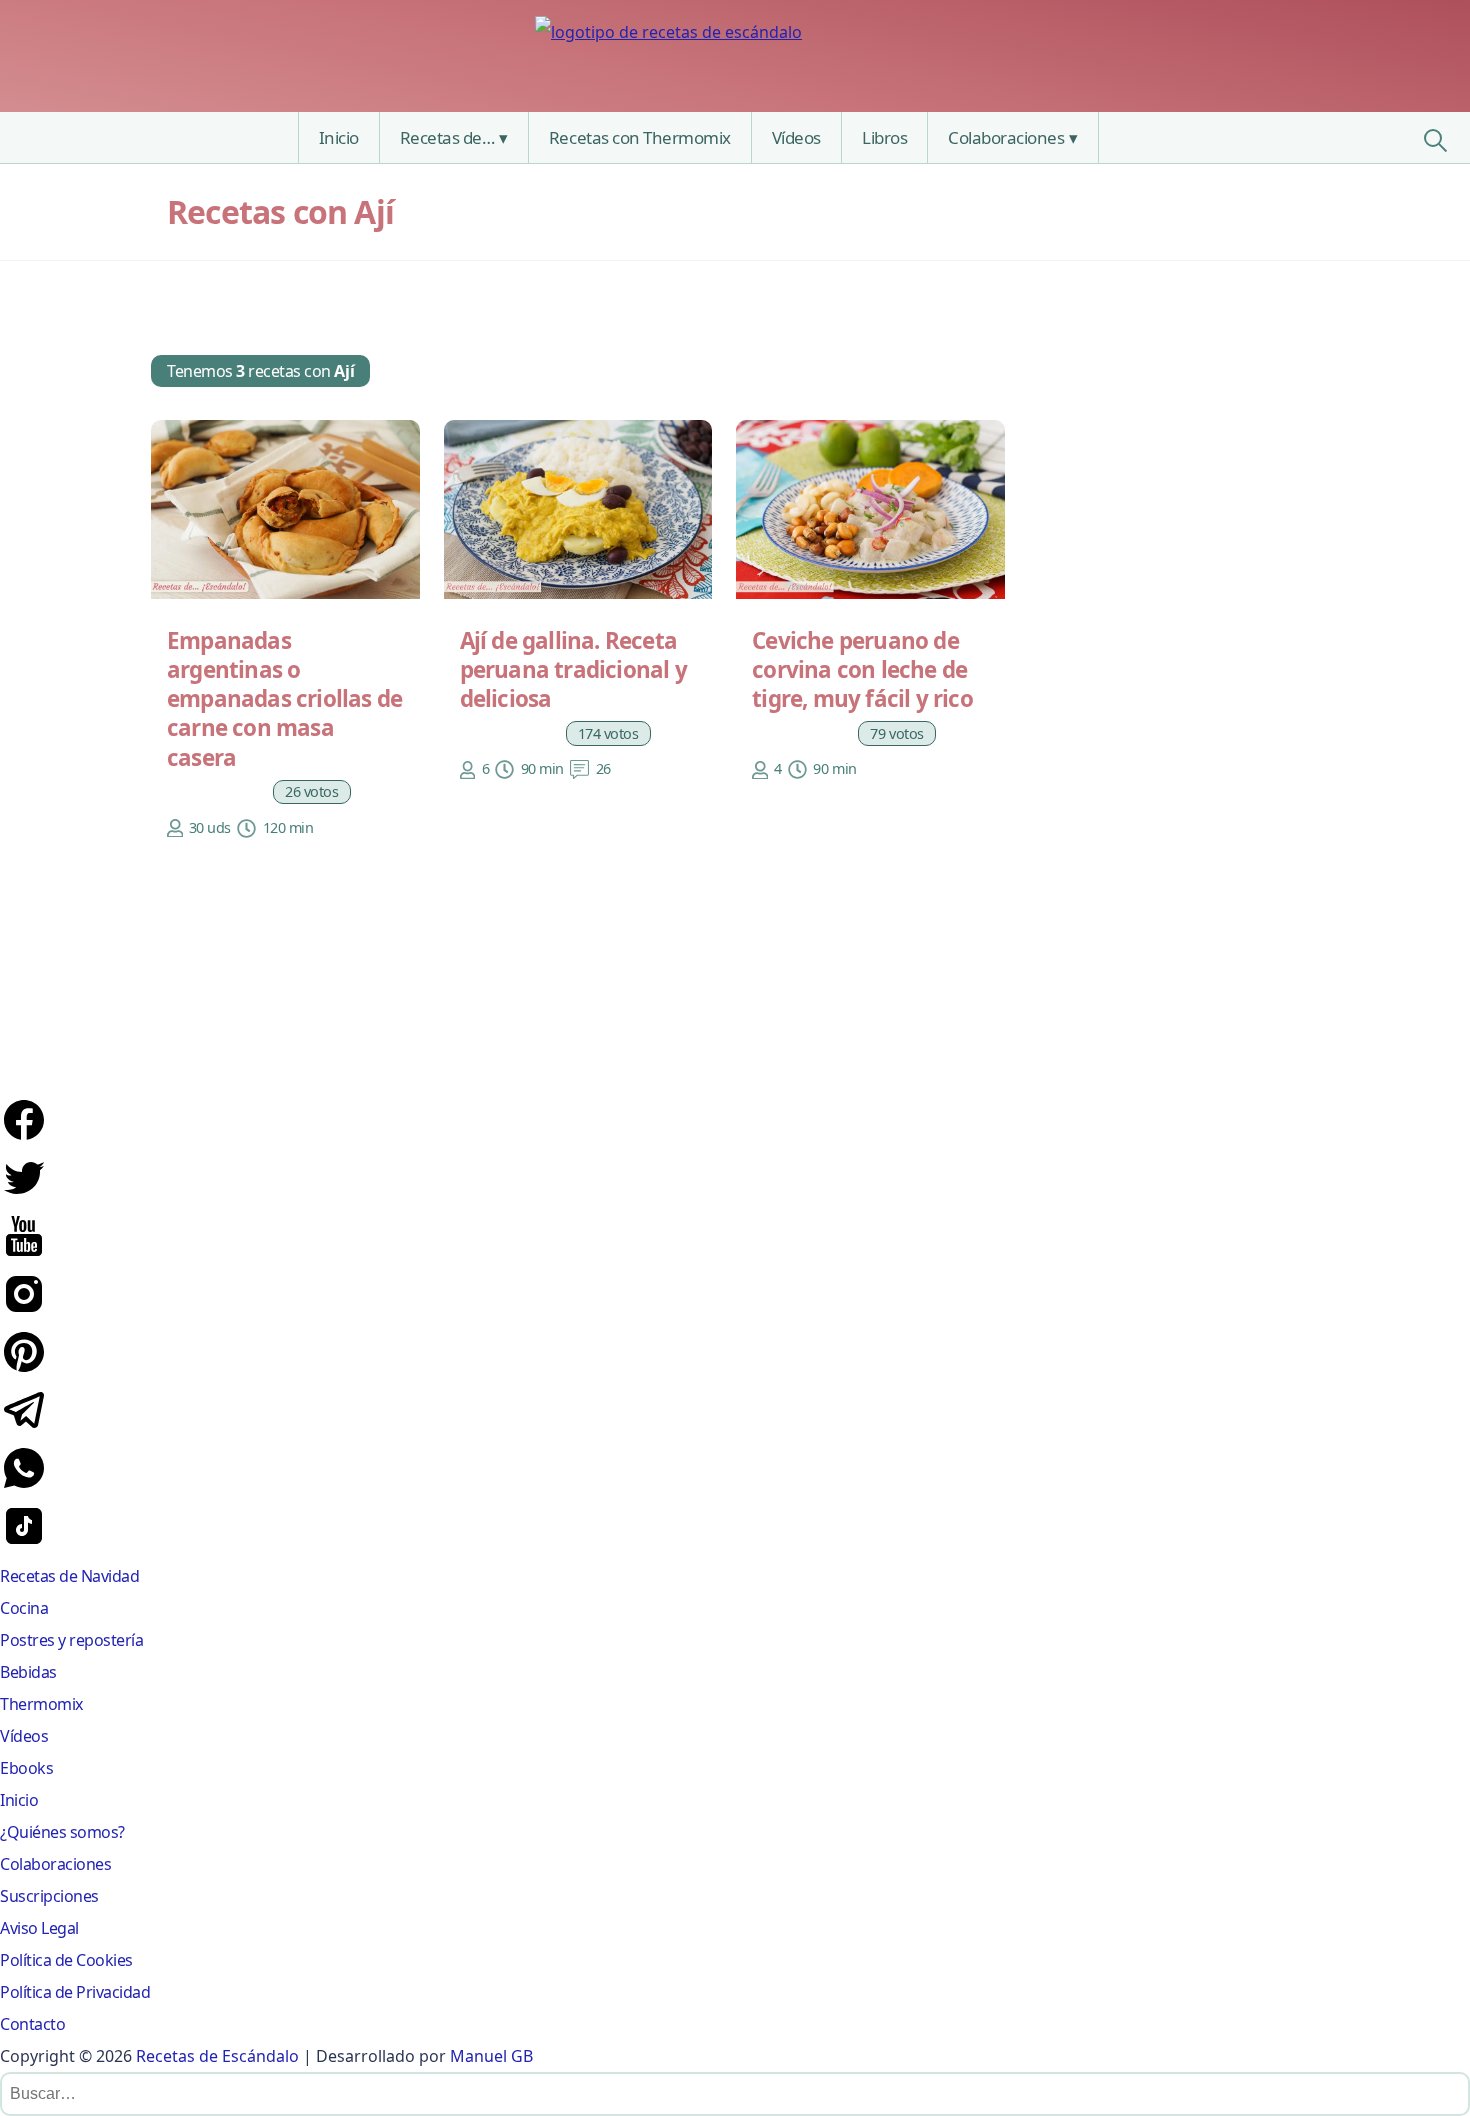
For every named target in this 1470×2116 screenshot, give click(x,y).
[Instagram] (24, 1312)
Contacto (32, 2024)
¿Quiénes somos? (62, 1832)
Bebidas (28, 1672)
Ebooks (26, 1768)
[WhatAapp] (24, 1486)
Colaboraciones (1006, 137)
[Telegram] (24, 1428)
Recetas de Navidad (69, 1576)
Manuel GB (491, 2056)
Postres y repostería (71, 1640)
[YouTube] (24, 1254)
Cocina (24, 1608)
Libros (884, 137)
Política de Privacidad (75, 1992)
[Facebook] (24, 1138)
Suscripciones (49, 1896)
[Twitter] (24, 1196)
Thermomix (41, 1704)
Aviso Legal (39, 1928)
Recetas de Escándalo (217, 2056)
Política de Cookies (66, 1960)
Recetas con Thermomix (640, 137)
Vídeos (796, 137)
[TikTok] (24, 1544)
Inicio (339, 137)
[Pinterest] (24, 1370)
